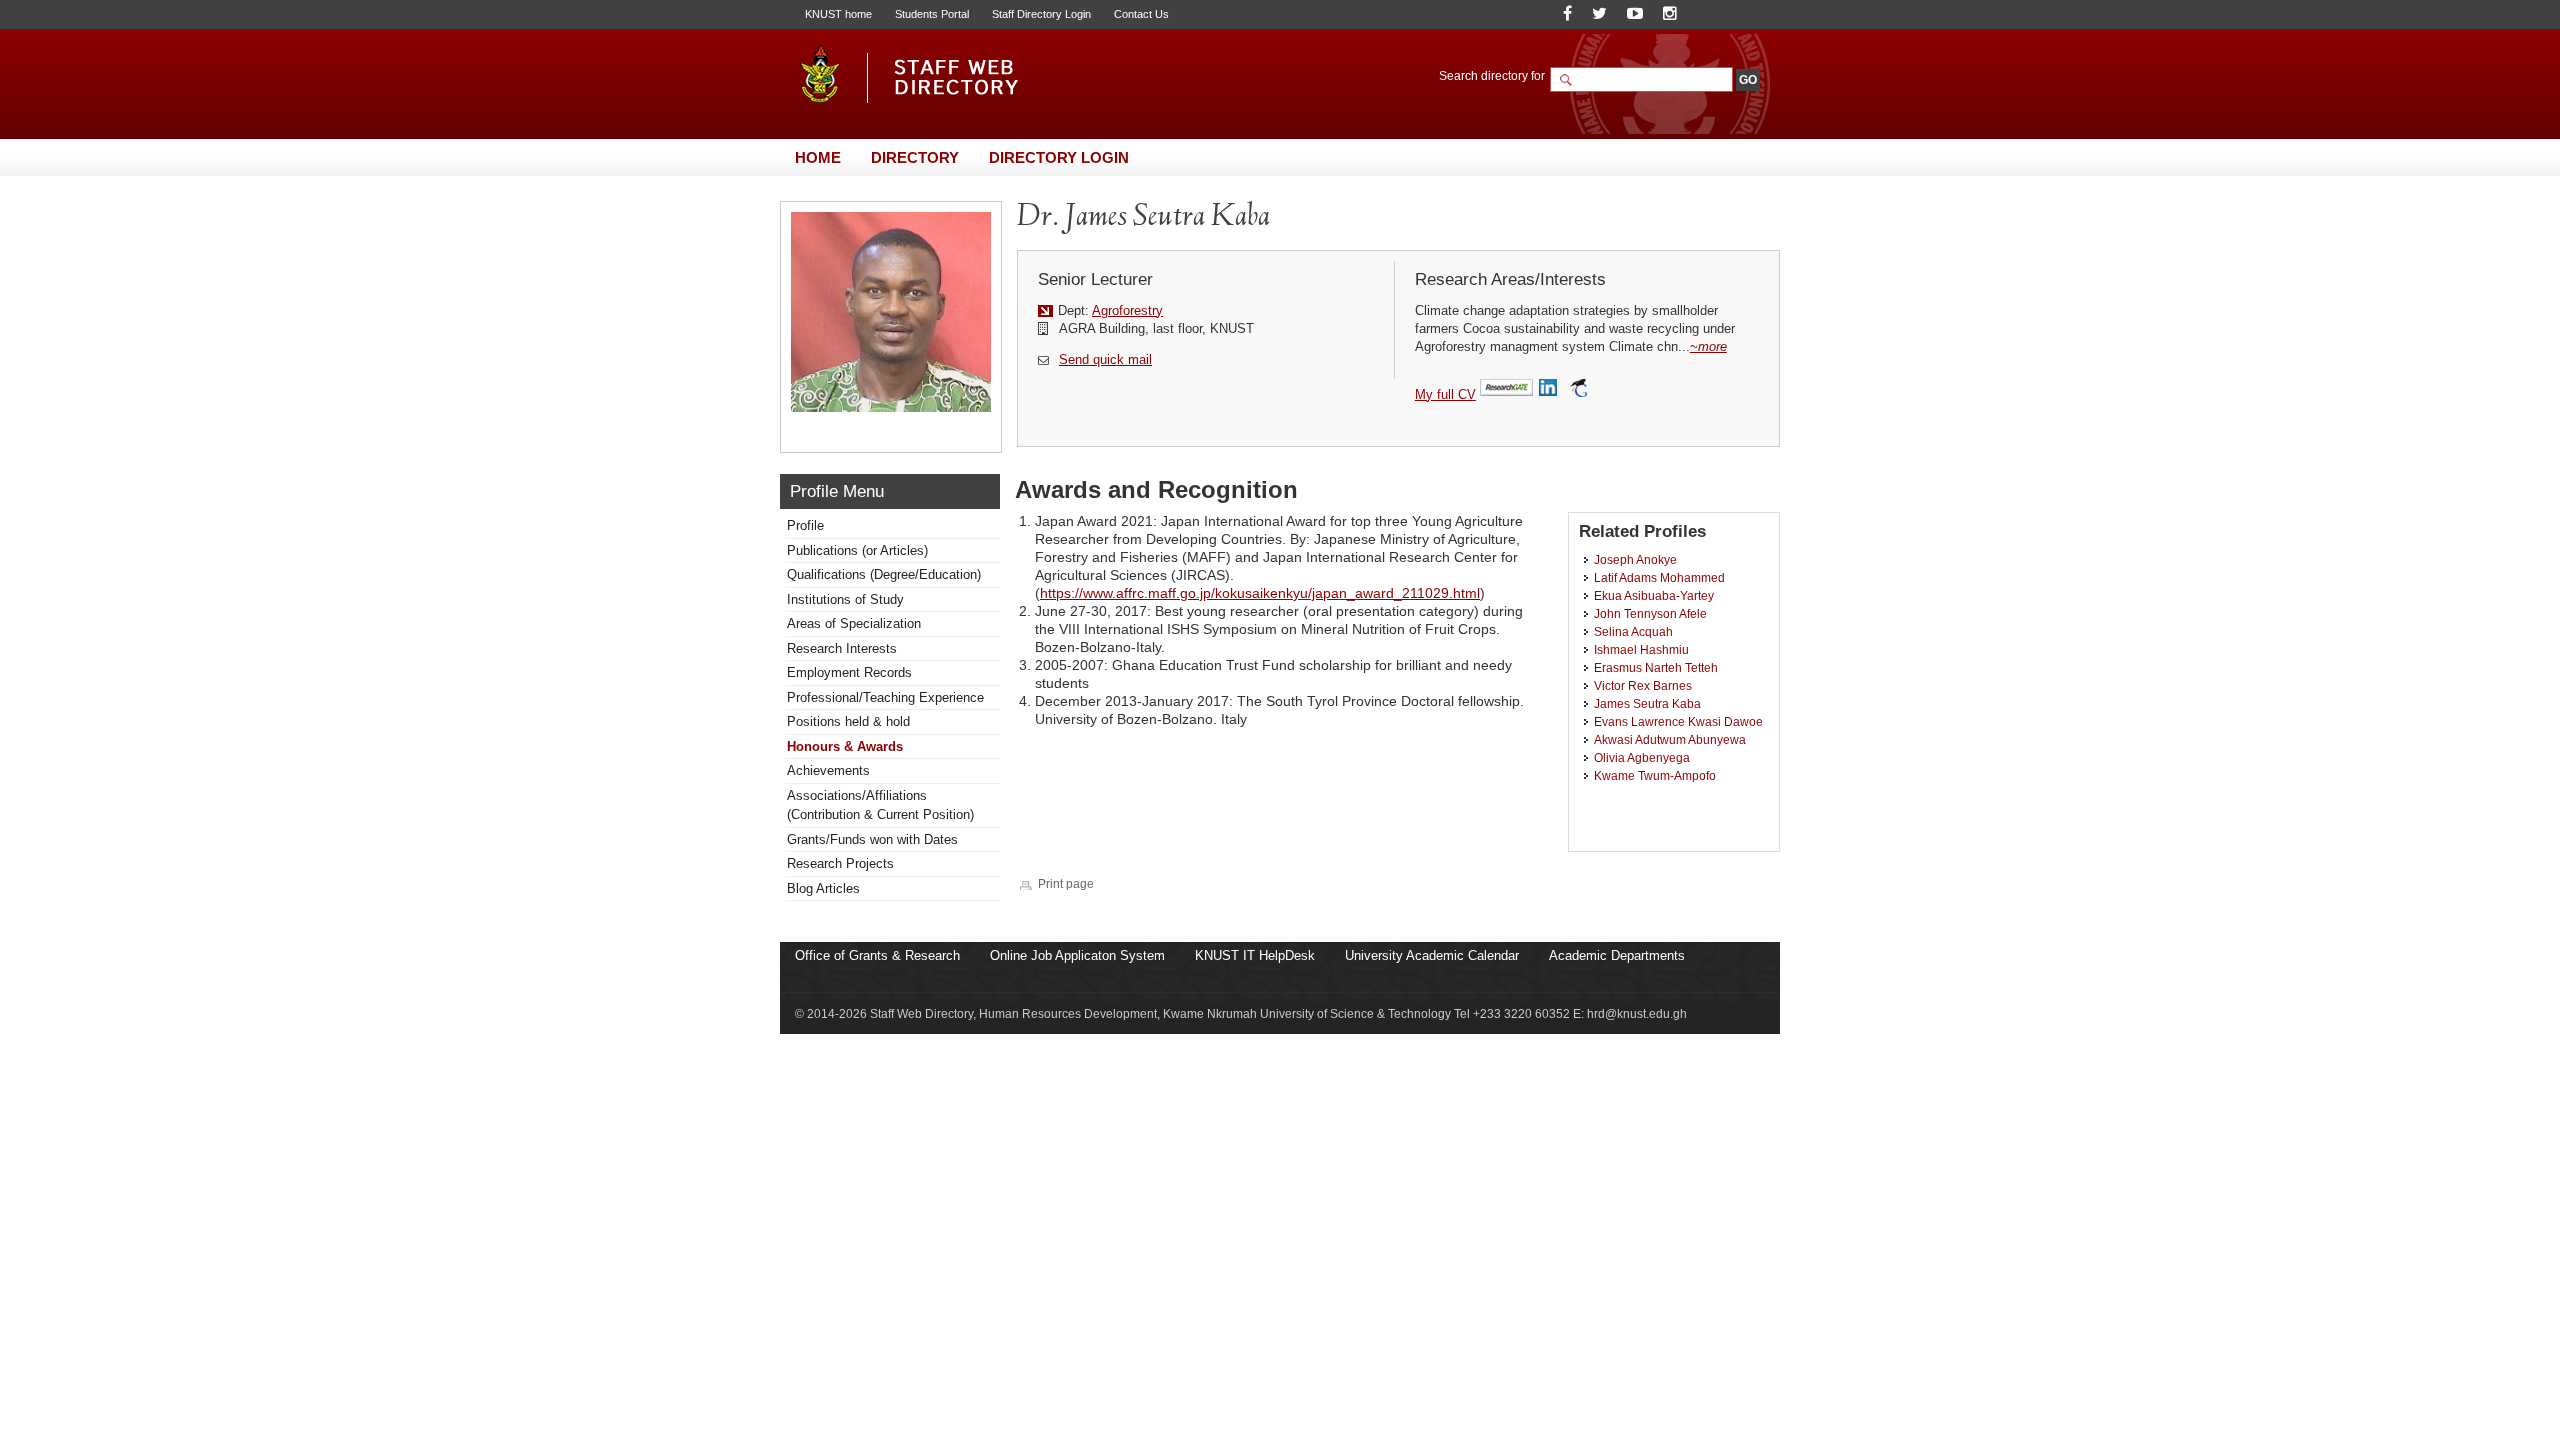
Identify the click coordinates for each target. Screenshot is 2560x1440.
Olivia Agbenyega (1642, 757)
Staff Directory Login (1041, 14)
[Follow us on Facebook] (1567, 13)
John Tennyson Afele (1650, 613)
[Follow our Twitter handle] (1599, 13)
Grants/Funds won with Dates (872, 839)
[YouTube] (1635, 13)
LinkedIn (1550, 389)
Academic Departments (1617, 955)
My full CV (1445, 394)
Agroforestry (1127, 310)
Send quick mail (1105, 359)
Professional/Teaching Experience (885, 697)
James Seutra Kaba (1647, 703)
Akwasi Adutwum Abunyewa (1670, 739)
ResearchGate (1506, 388)
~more (1708, 346)
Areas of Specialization (854, 623)
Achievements (828, 770)
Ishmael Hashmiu (1641, 649)
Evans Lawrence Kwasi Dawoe (1678, 721)
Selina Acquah (1633, 631)
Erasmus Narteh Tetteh (1656, 667)
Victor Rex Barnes (1643, 685)
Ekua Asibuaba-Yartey (1654, 595)
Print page (1066, 883)
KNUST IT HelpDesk (1255, 955)
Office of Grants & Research (877, 955)
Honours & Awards (845, 746)
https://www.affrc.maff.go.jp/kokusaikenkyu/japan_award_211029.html (1260, 593)
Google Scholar (1578, 388)
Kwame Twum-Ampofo (1655, 775)
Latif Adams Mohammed (1659, 577)
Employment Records (849, 672)
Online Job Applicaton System (1077, 955)
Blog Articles (823, 888)
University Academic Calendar (1432, 955)
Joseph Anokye (1635, 559)
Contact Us (1141, 14)
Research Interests (842, 648)
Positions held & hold (848, 721)
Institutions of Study (845, 599)
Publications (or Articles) (857, 550)
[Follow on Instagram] (1670, 13)
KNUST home (838, 14)
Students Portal (932, 14)
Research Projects (840, 863)
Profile (805, 525)
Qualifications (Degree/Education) (884, 574)
